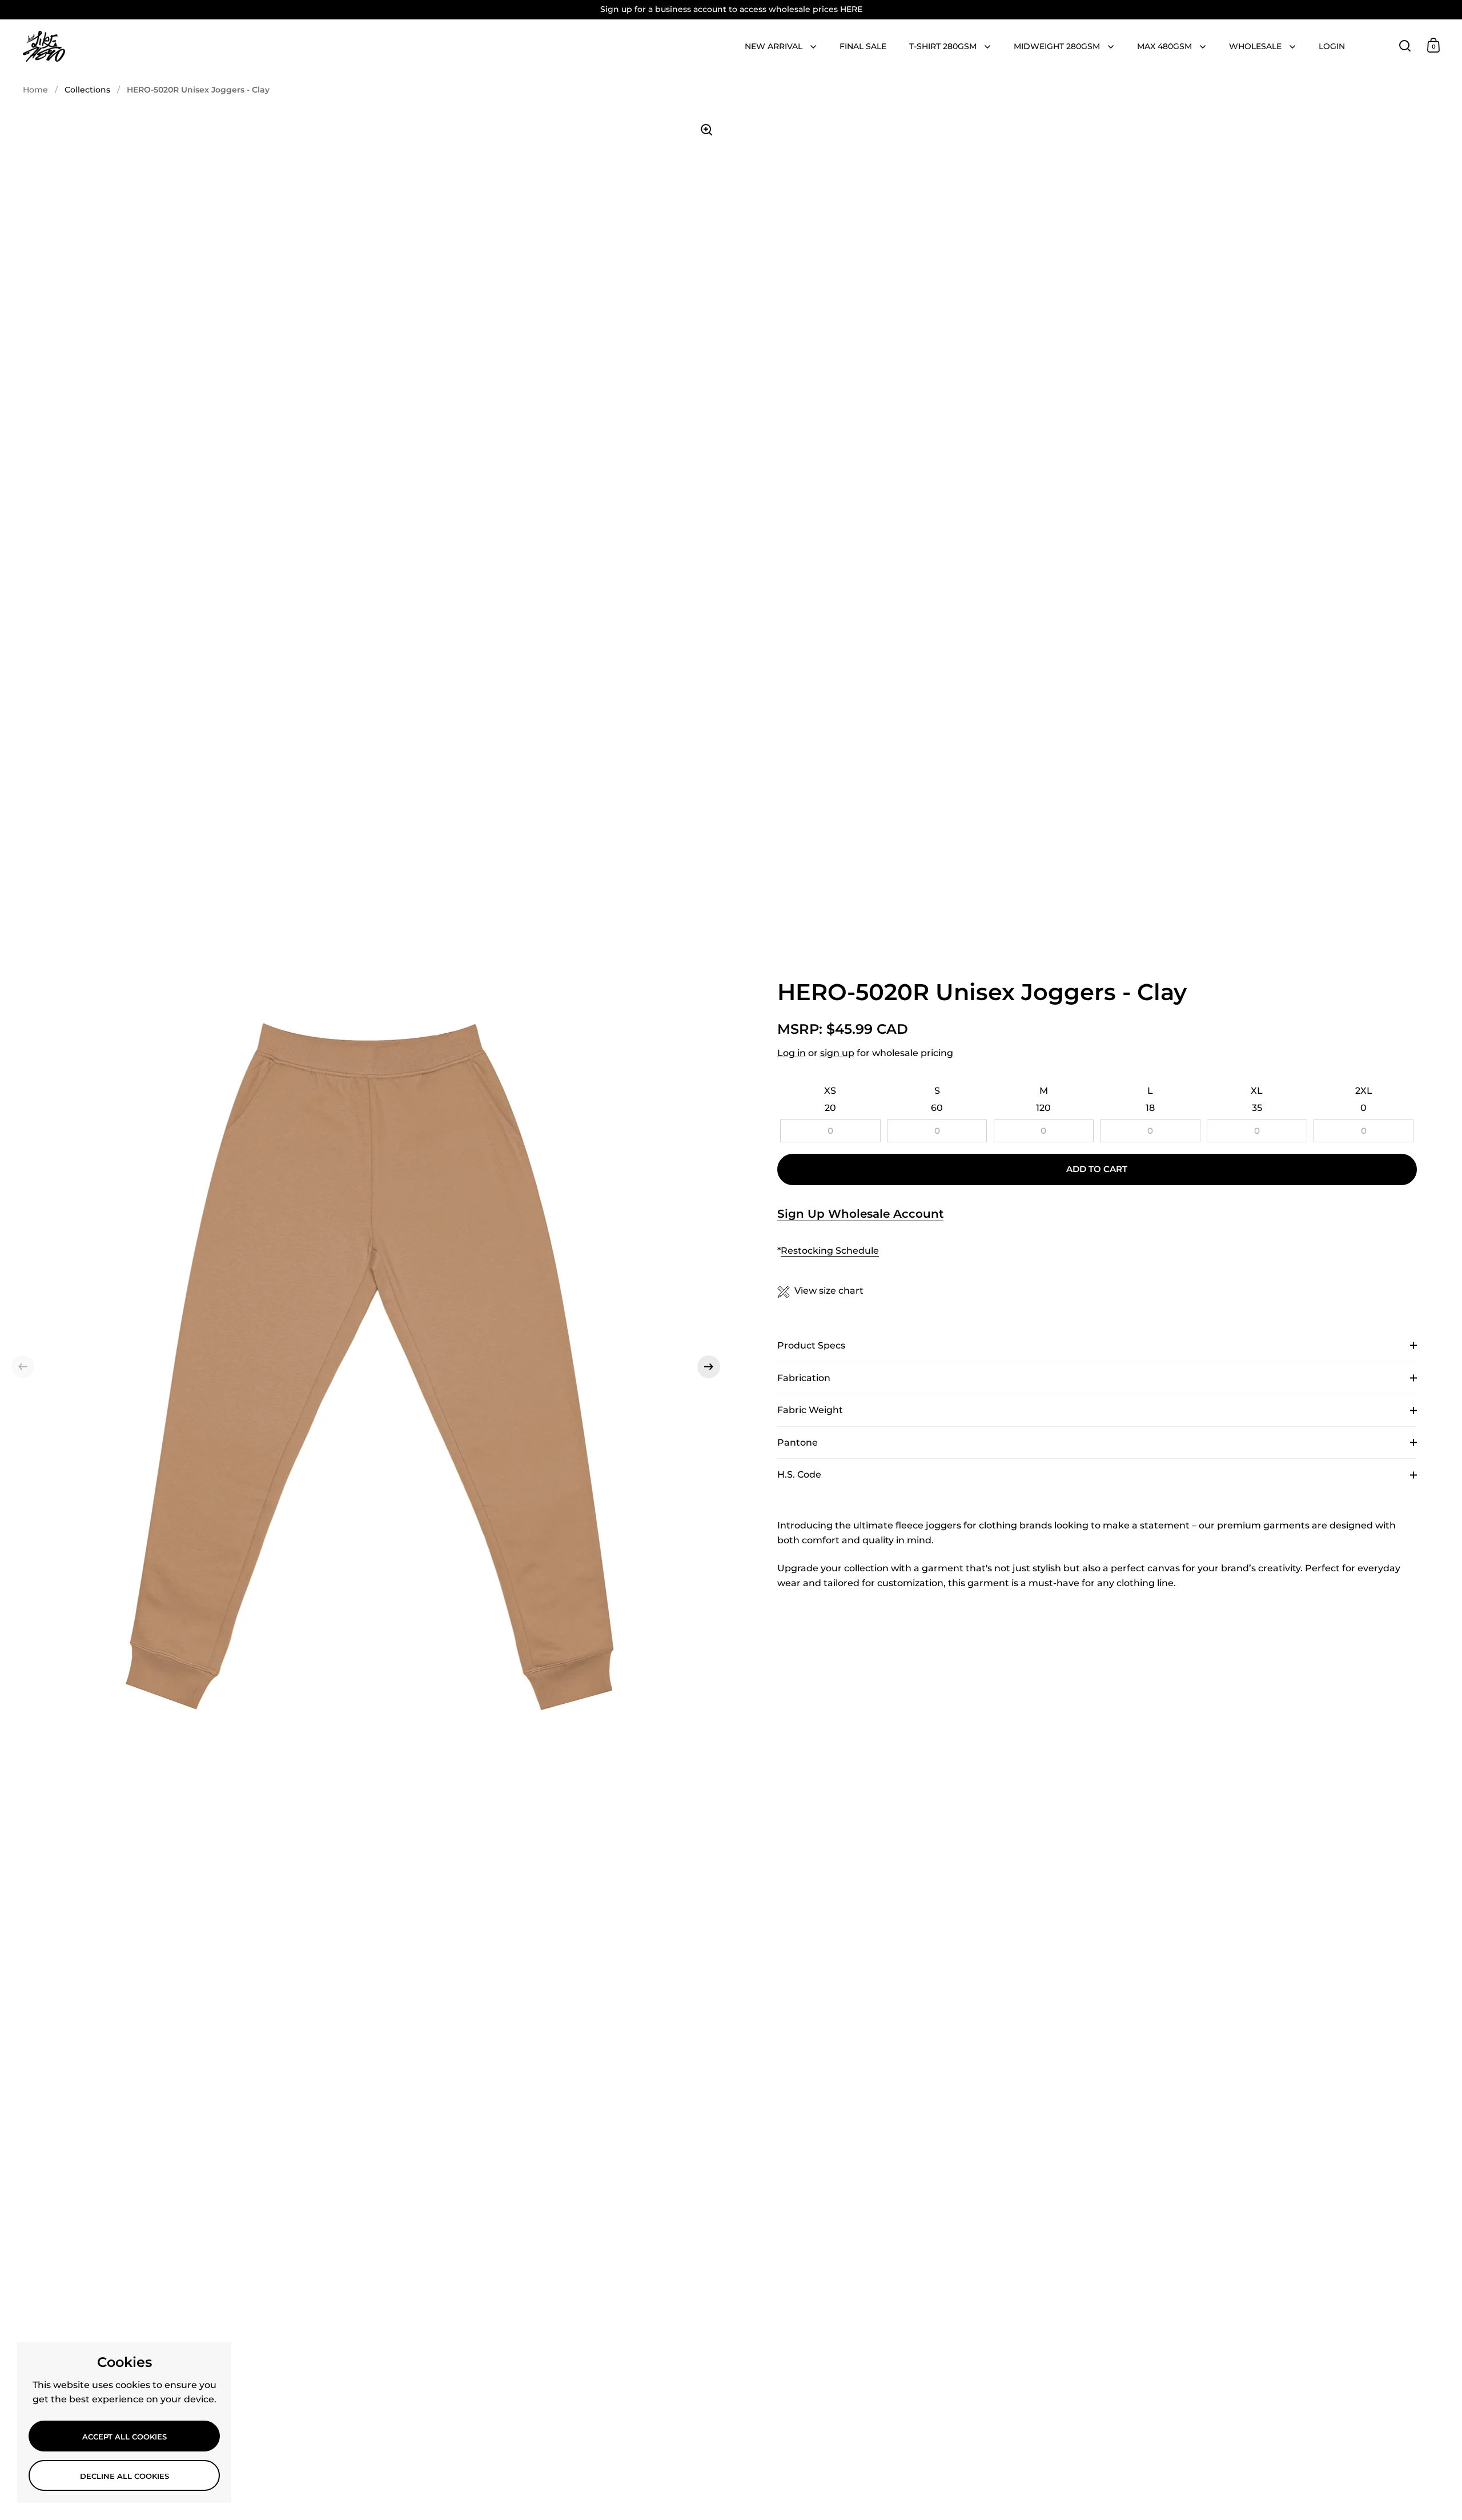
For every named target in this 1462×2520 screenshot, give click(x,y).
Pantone (798, 1442)
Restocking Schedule (830, 1251)
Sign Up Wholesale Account (860, 1214)
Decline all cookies (124, 2476)
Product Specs (811, 1345)
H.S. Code (799, 1474)
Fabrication (804, 1378)
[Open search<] (1405, 45)
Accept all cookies (124, 2437)
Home (35, 90)
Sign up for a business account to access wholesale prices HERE (731, 9)
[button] (23, 1367)
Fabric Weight (810, 1410)
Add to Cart (1097, 1169)
